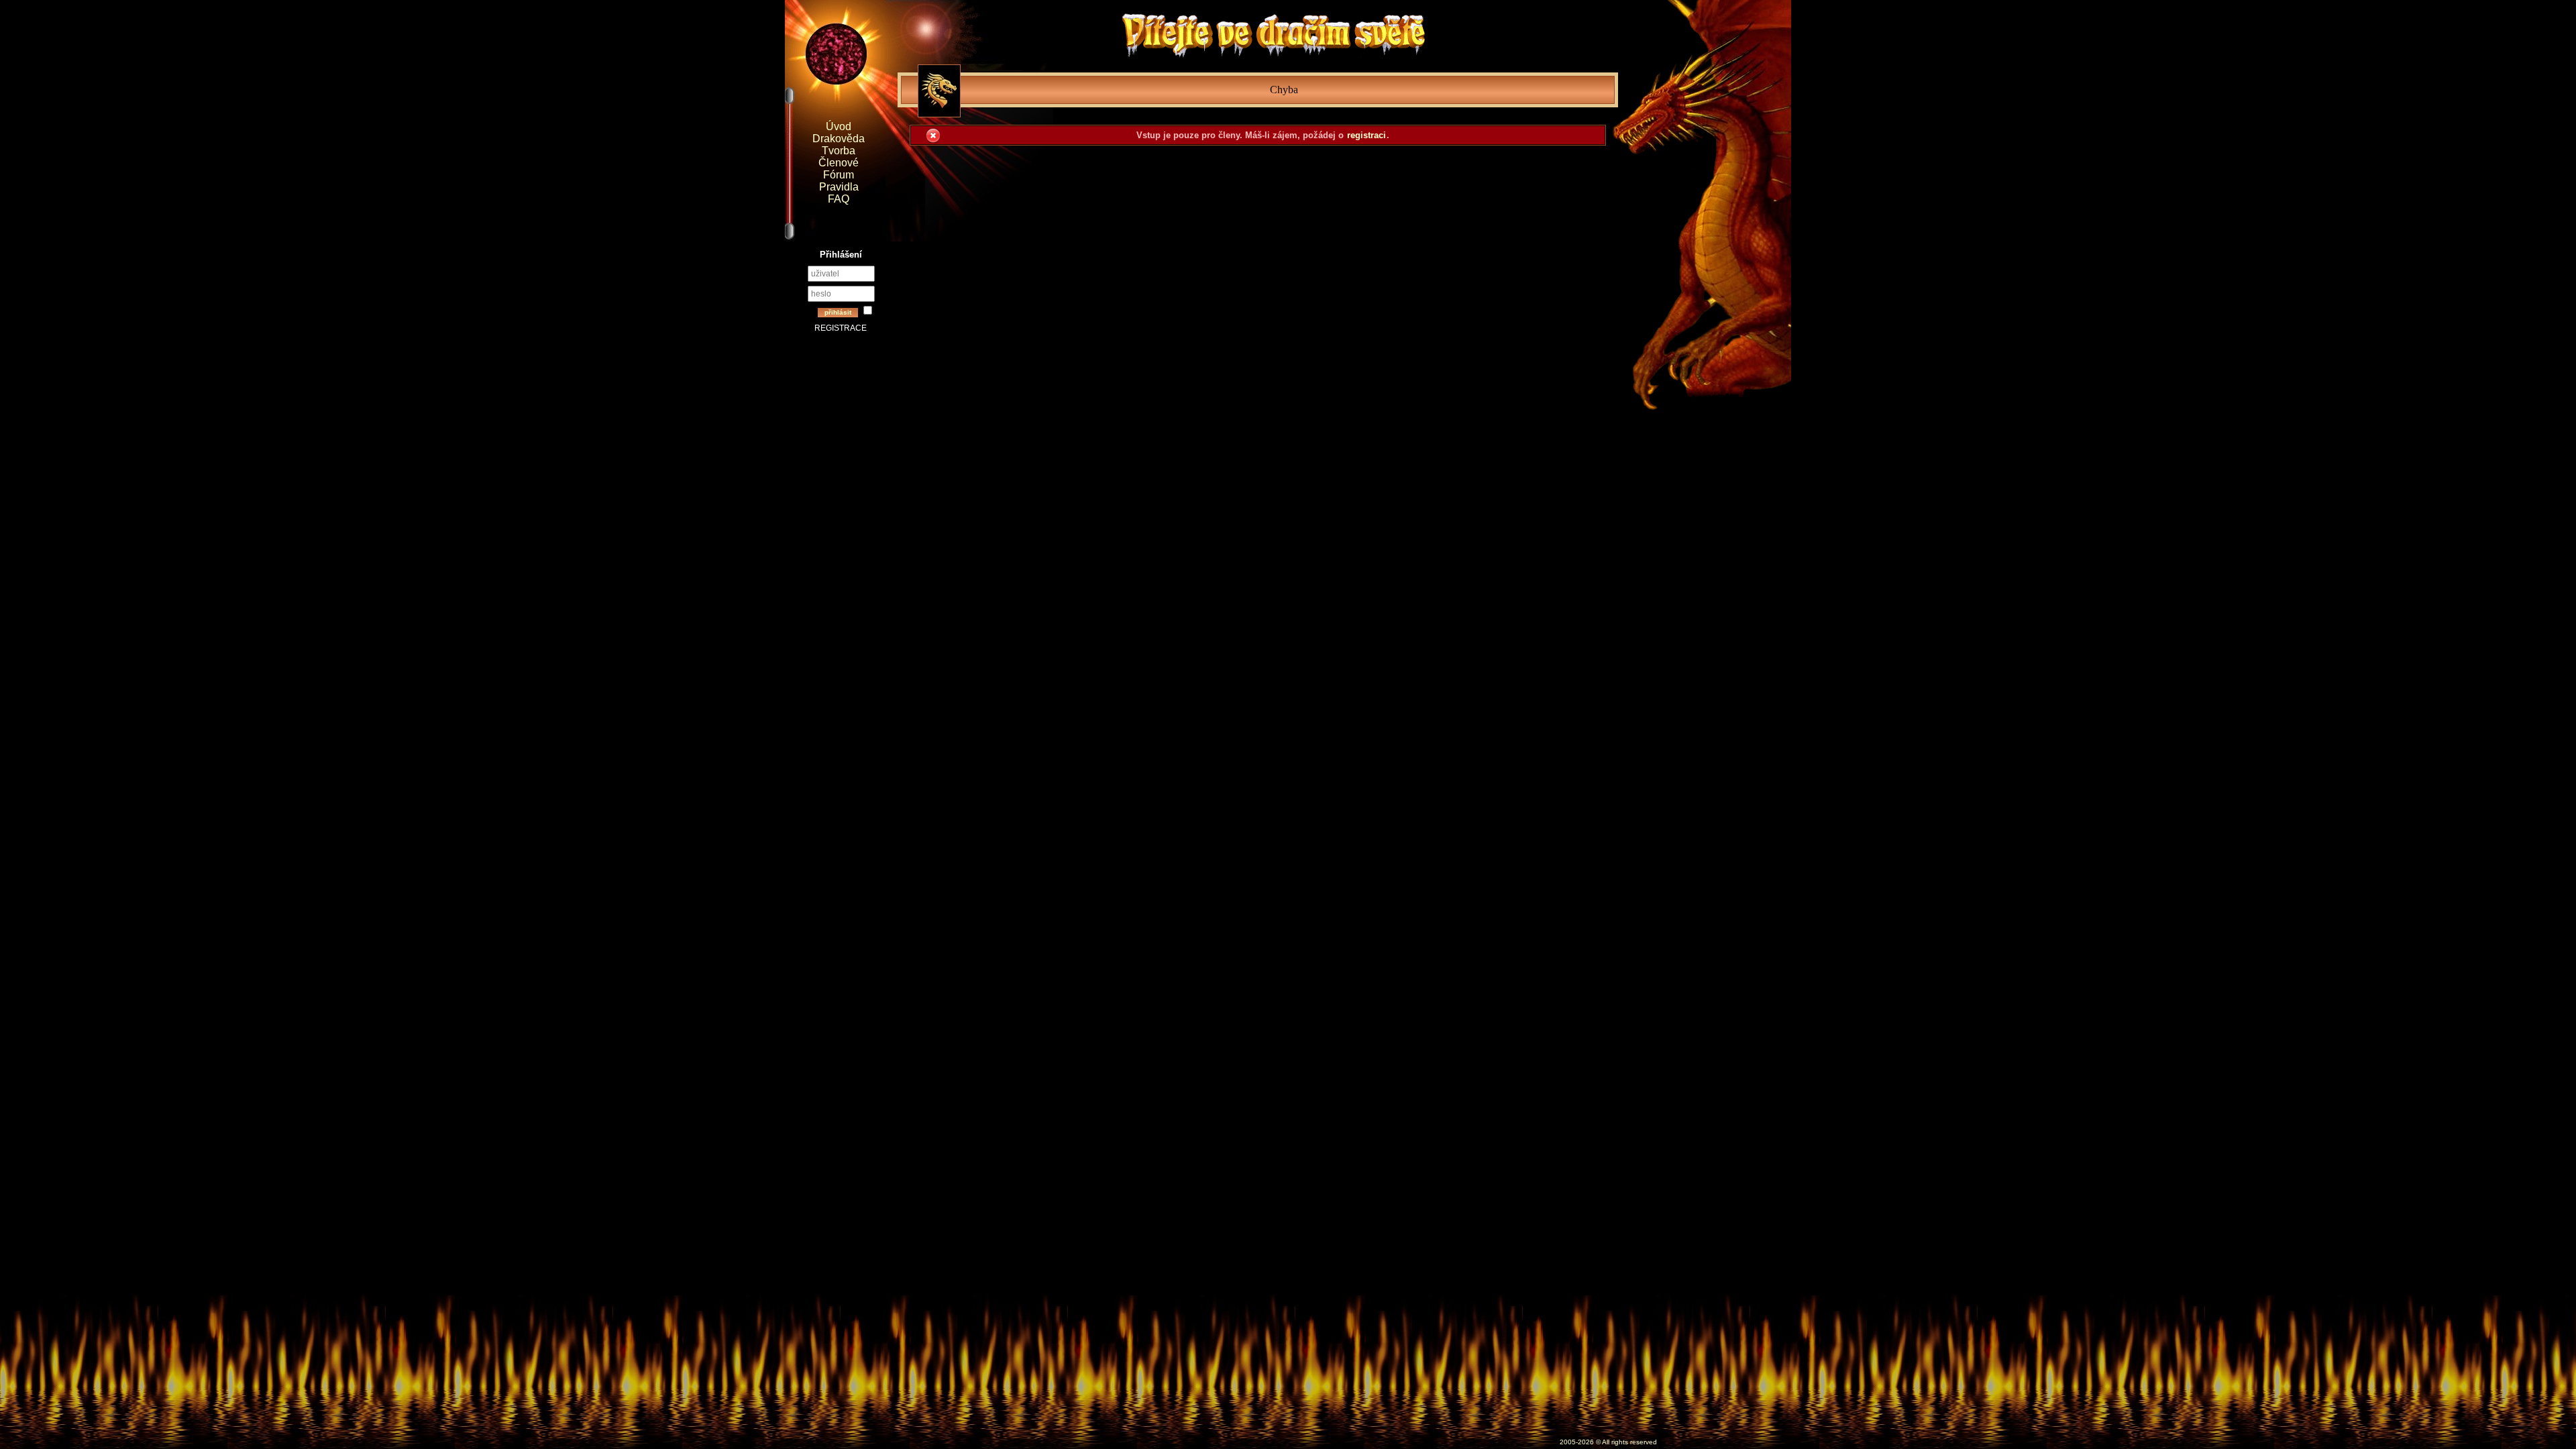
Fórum (839, 175)
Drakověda (839, 139)
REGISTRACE (841, 328)
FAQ (839, 199)
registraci (1366, 135)
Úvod (839, 126)
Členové (839, 163)
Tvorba (839, 151)
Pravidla (839, 187)
